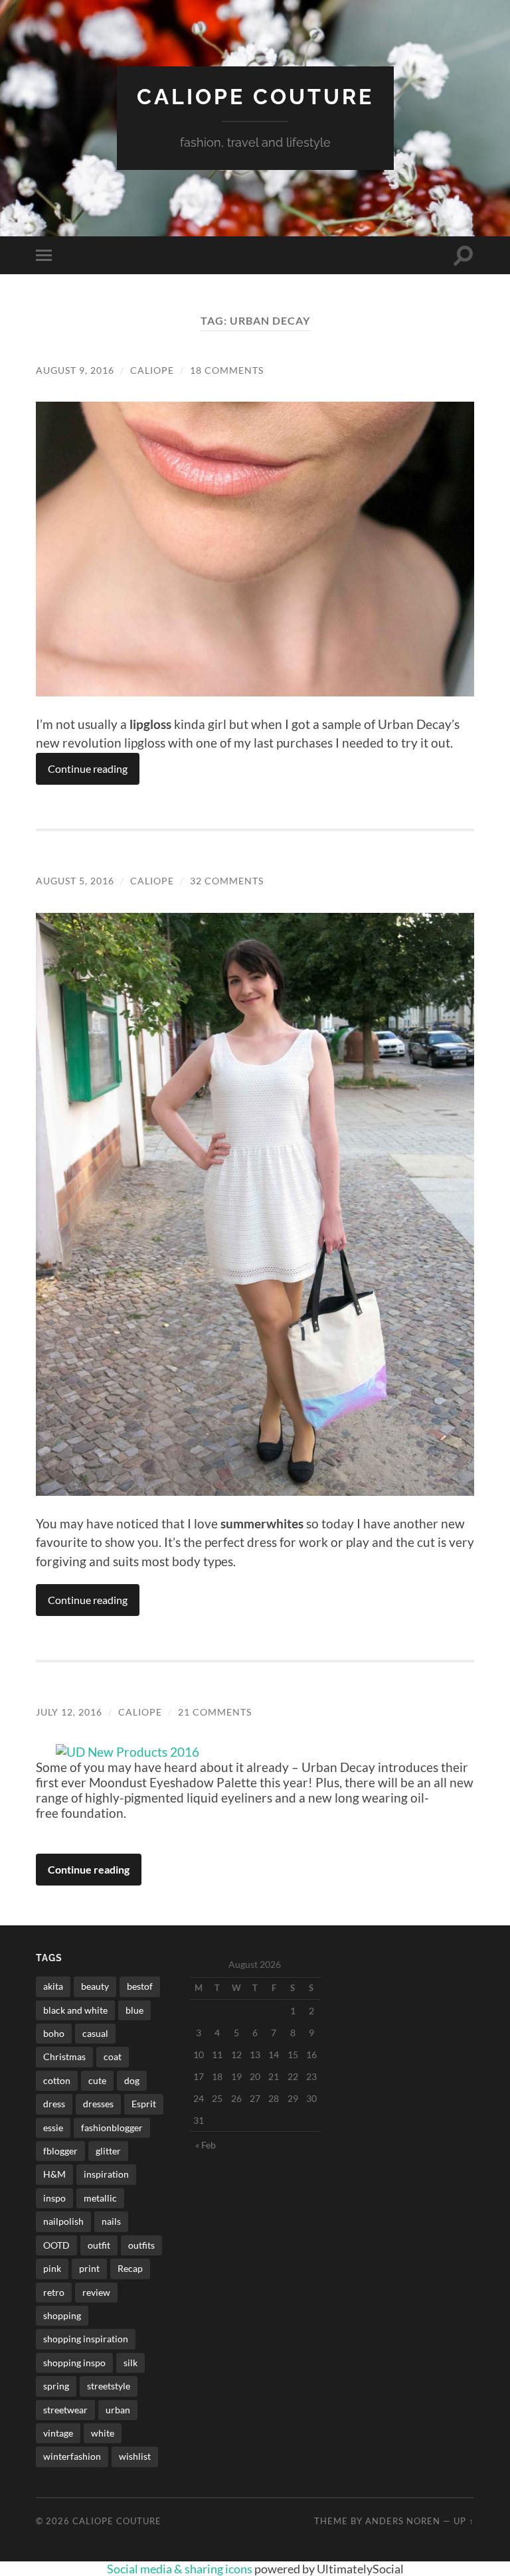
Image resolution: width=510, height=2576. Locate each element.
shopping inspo (74, 2363)
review (96, 2292)
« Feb (206, 2145)
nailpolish (63, 2221)
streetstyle (109, 2386)
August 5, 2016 (75, 881)
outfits (141, 2245)
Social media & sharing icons (181, 2569)
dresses (98, 2104)
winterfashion (72, 2456)
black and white (75, 2010)
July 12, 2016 (69, 1712)
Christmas (64, 2056)
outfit (99, 2245)
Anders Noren (403, 2521)
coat (113, 2056)
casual (95, 2033)
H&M (54, 2174)
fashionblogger (112, 2128)
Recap (130, 2268)
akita (53, 1986)
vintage (58, 2433)
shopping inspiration (86, 2339)
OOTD (56, 2245)
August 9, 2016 (75, 370)
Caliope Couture (255, 97)
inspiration (106, 2174)
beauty (95, 1986)
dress (54, 2104)
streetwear (65, 2410)
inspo (54, 2198)
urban (118, 2410)
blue (134, 2010)
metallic (100, 2198)
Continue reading (88, 768)
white (103, 2433)
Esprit (144, 2104)
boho (54, 2033)
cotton (57, 2080)
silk (130, 2363)
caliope (152, 370)
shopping (62, 2315)
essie (53, 2128)
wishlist (135, 2456)
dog (132, 2080)
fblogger (60, 2151)
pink (52, 2268)
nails (111, 2221)
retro (54, 2292)
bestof (140, 1986)
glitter (108, 2151)
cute (97, 2080)
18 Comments (227, 370)
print (89, 2268)
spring (56, 2386)
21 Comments (215, 1712)
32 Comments (227, 881)
